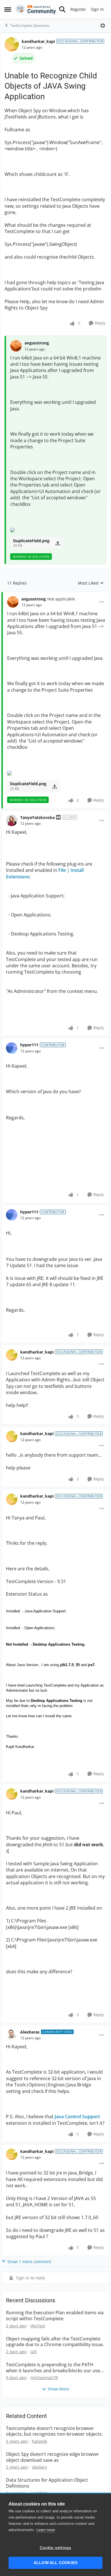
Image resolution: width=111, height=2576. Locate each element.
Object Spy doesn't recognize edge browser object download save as (53, 2457)
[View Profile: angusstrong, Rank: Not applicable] (13, 602)
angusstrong (37, 343)
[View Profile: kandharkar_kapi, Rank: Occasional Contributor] (12, 44)
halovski (40, 2441)
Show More (58, 2389)
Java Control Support (77, 2116)
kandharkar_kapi (38, 41)
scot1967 (38, 2493)
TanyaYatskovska (37, 817)
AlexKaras (30, 2032)
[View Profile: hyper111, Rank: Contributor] (12, 1048)
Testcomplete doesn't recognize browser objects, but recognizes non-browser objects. (54, 2431)
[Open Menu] (103, 26)
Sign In (97, 9)
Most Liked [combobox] (91, 583)
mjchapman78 (44, 2378)
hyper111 (29, 1045)
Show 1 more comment (29, 2262)
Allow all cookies (55, 2563)
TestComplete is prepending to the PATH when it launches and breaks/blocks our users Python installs (55, 2368)
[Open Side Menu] (8, 9)
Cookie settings (56, 2548)
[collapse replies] (55, 594)
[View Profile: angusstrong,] (16, 346)
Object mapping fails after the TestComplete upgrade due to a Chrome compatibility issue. (55, 2342)
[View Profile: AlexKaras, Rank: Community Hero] (12, 2035)
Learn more (46, 2530)
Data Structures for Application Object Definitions (47, 2483)
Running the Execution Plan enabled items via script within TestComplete (55, 2316)
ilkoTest (38, 2326)
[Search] (62, 9)
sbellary (39, 2467)
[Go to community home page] (36, 9)
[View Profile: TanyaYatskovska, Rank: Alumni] (12, 820)
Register (78, 9)
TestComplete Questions (30, 25)
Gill (34, 2352)
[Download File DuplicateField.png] (58, 543)
